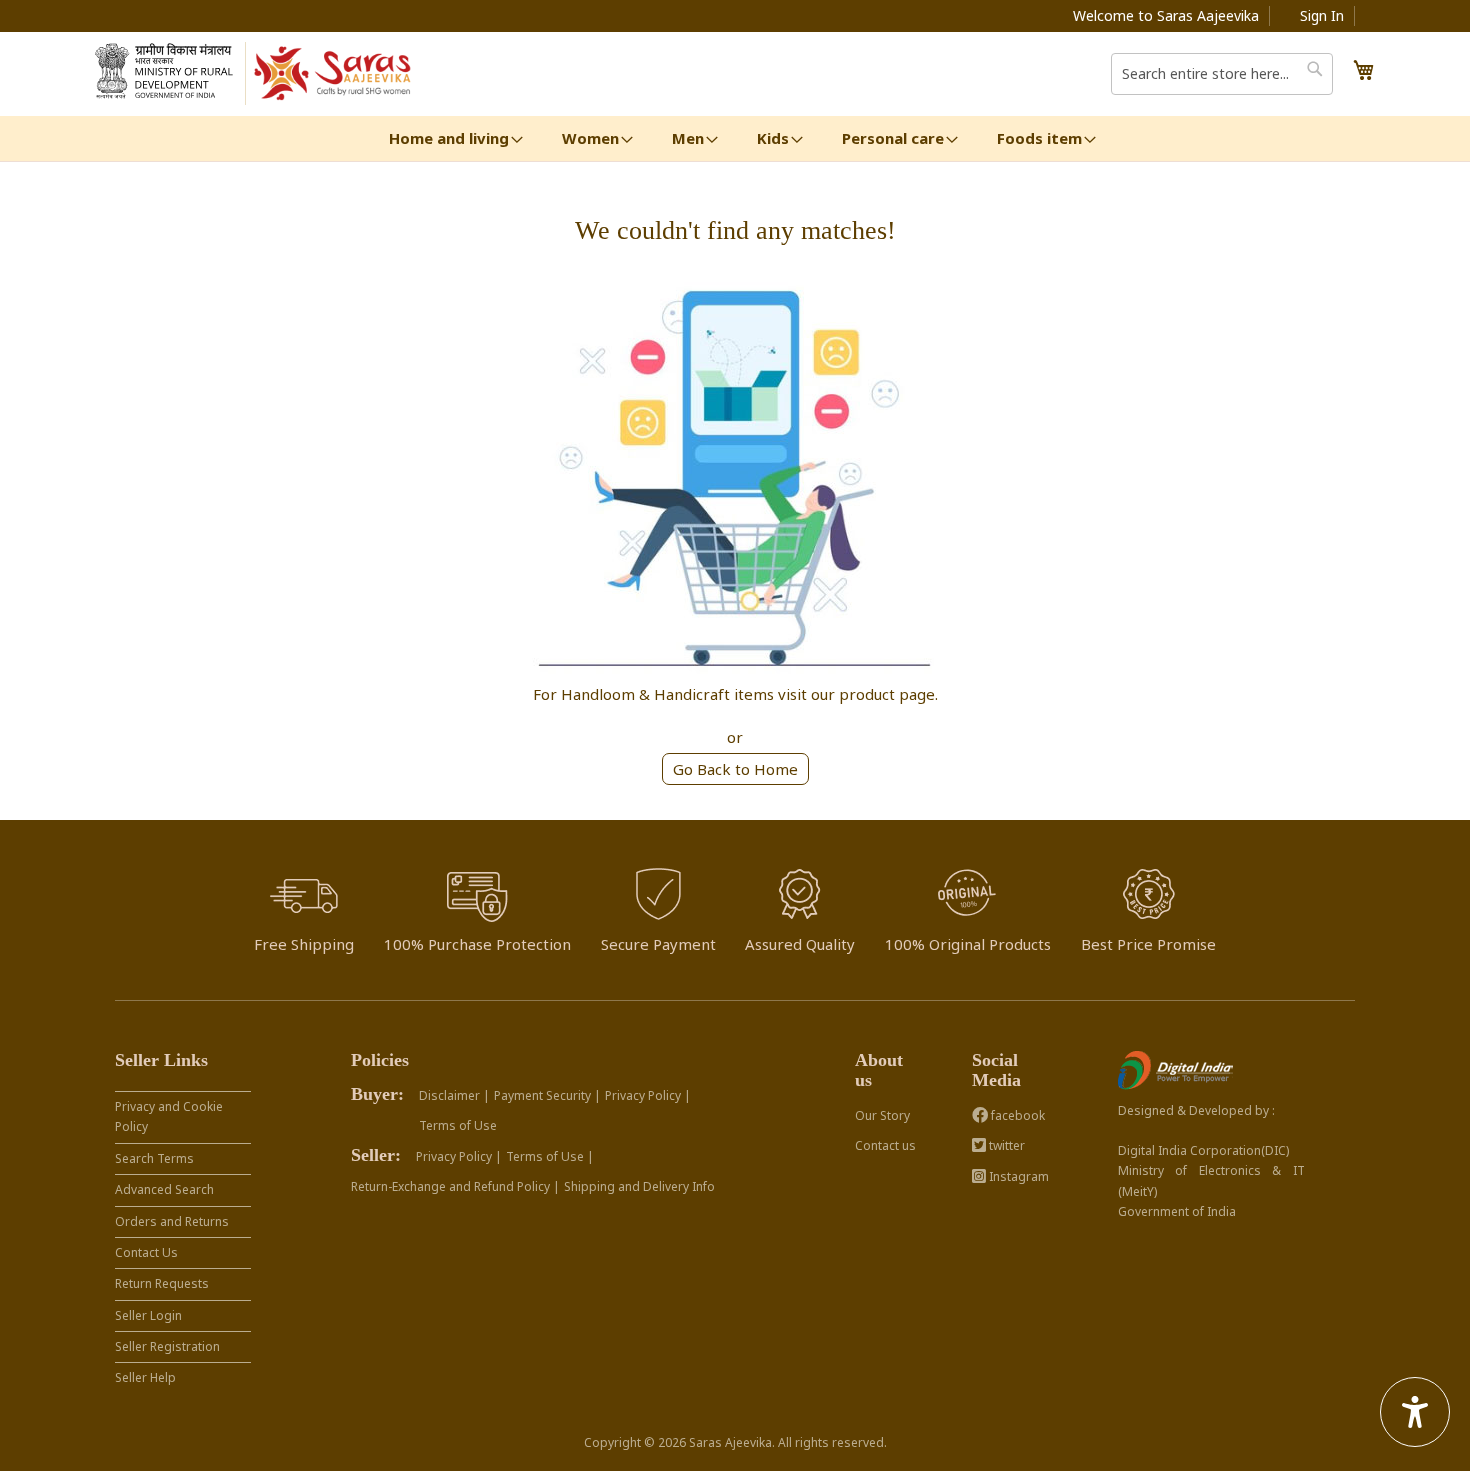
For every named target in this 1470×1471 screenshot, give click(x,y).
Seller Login (148, 1315)
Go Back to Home (735, 769)
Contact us (885, 1145)
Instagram (1017, 1176)
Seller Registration (167, 1346)
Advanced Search (164, 1189)
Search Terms (154, 1158)
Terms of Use (458, 1125)
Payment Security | (547, 1095)
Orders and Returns (172, 1221)
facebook (1016, 1115)
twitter (1005, 1145)
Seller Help (145, 1377)
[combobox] (1222, 74)
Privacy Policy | (648, 1095)
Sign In (1322, 15)
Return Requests (162, 1283)
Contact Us (146, 1252)
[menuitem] (449, 138)
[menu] (735, 138)
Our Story (882, 1115)
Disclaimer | (454, 1095)
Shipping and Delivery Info (639, 1186)
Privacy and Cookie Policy (169, 1116)
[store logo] (333, 74)
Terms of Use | (550, 1156)
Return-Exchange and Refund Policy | (455, 1186)
